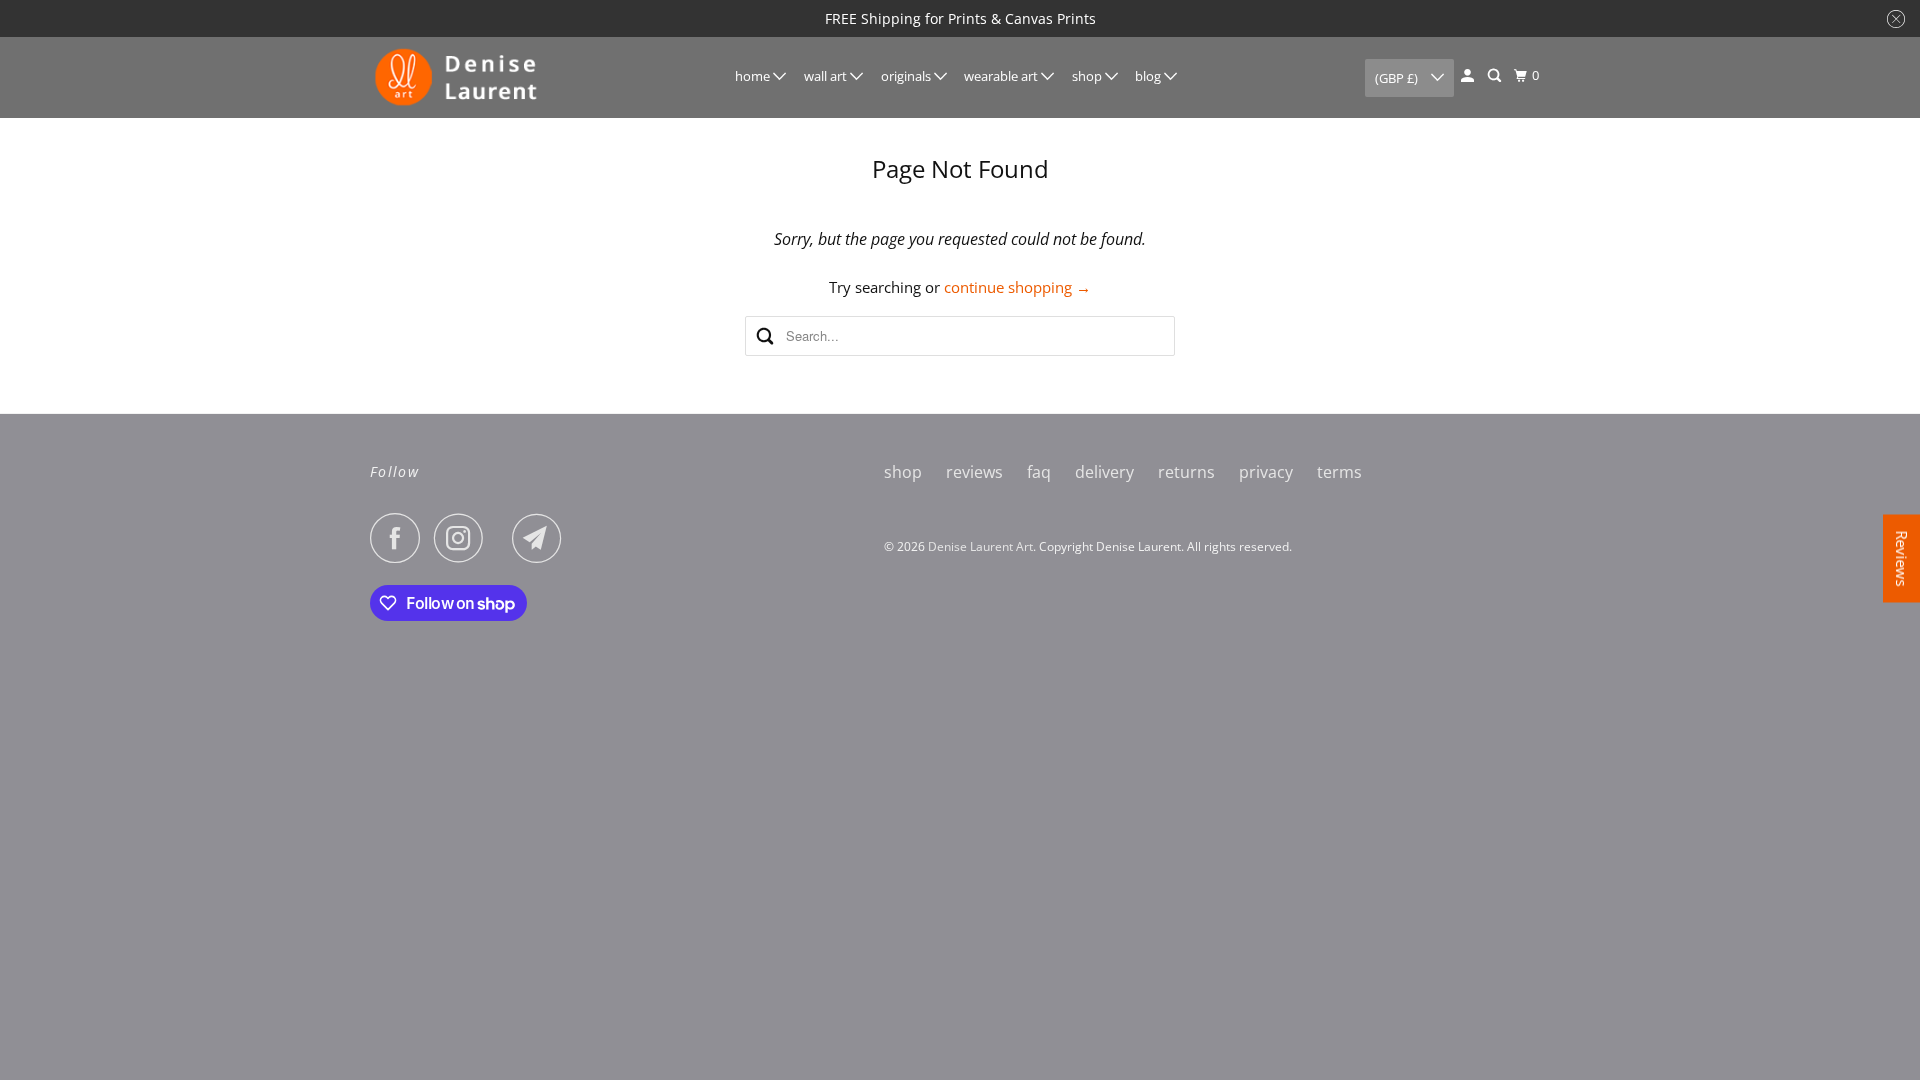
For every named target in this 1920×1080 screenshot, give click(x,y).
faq (1039, 472)
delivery (1104, 472)
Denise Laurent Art (980, 546)
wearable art (1002, 76)
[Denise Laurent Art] (460, 77)
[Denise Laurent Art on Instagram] (464, 538)
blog (1149, 76)
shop (1088, 76)
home (754, 76)
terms (1339, 472)
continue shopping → (1017, 287)
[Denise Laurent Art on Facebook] (400, 538)
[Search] (1496, 76)
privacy (1266, 472)
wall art (827, 76)
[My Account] (1469, 76)
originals (907, 76)
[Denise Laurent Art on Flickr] (503, 538)
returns (1186, 472)
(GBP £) (1398, 78)
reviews (974, 472)
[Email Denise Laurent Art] (542, 538)
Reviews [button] (1902, 559)
